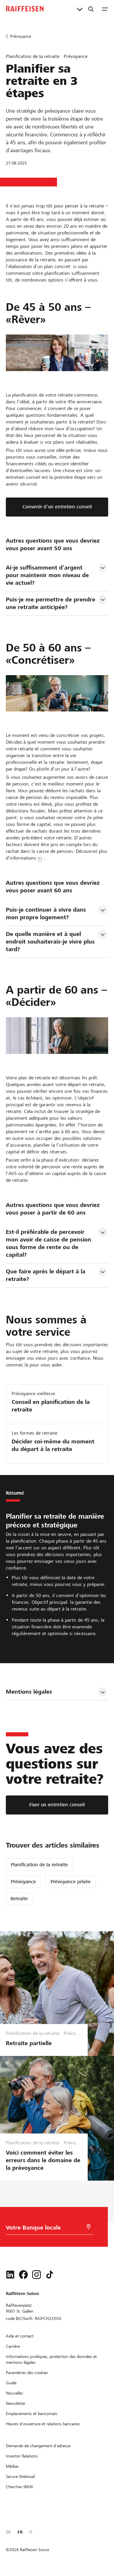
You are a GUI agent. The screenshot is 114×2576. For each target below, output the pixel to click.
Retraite (19, 1899)
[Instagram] (37, 2275)
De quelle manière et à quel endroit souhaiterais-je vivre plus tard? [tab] (51, 942)
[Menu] (105, 9)
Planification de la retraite (39, 1865)
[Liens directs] (80, 9)
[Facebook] (23, 2275)
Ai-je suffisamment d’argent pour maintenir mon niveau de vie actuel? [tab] (48, 575)
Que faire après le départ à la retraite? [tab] (46, 1275)
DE (8, 2532)
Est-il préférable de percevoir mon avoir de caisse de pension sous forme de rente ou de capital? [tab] (49, 1243)
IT (31, 2532)
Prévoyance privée (71, 1882)
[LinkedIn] (10, 2275)
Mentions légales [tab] (29, 1692)
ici (40, 858)
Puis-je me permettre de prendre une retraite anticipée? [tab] (51, 603)
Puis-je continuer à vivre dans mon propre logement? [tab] (47, 914)
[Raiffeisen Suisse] (25, 9)
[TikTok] (50, 2275)
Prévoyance (23, 1882)
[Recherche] (91, 9)
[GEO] (89, 2227)
